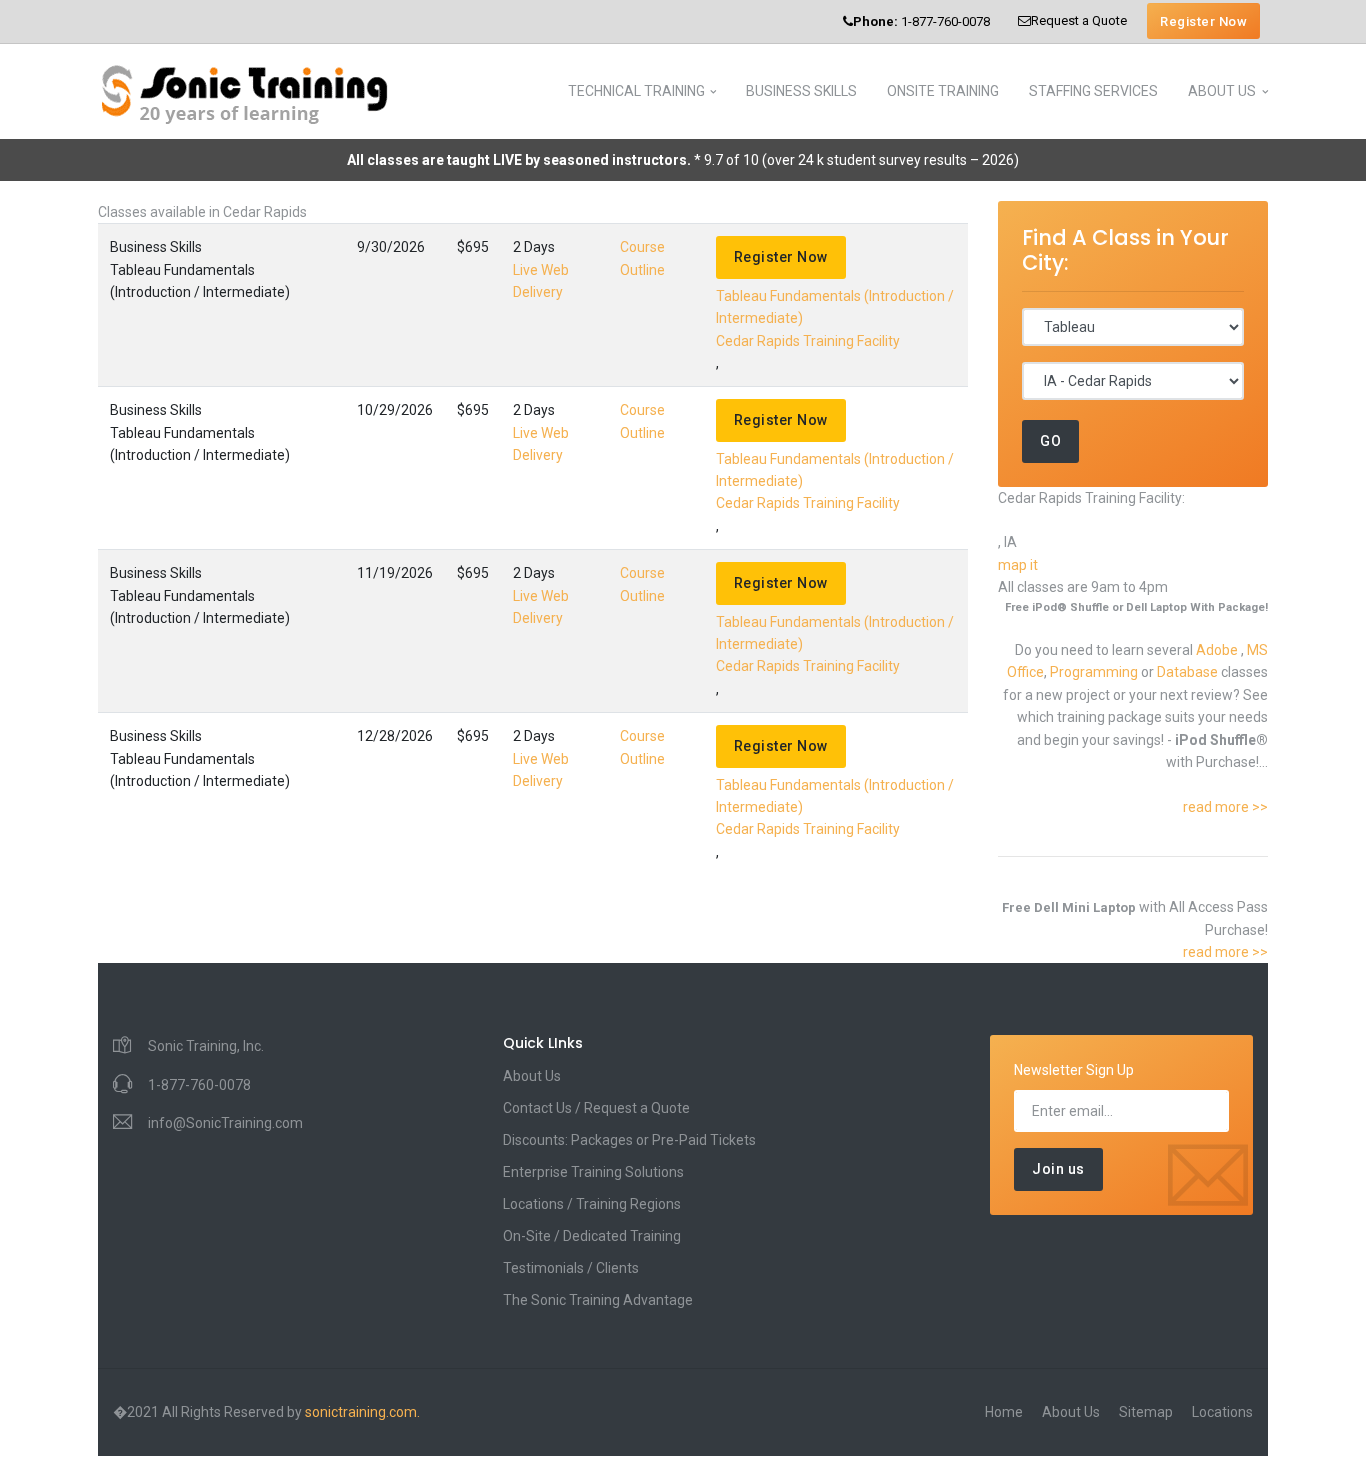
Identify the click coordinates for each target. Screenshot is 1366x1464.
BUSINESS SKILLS (801, 91)
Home (1004, 1412)
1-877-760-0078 (921, 21)
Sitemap (1146, 1412)
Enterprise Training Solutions (593, 1172)
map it (1018, 565)
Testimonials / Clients (571, 1268)
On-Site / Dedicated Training (592, 1236)
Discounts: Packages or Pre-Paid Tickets (629, 1140)
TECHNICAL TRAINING (636, 91)
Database (1189, 672)
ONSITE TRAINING (943, 91)
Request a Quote (1079, 20)
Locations (1222, 1412)
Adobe (1218, 650)
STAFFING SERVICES (1093, 91)
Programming (1095, 672)
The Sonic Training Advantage (598, 1300)
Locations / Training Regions (592, 1204)
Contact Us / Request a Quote (596, 1108)
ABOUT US (1222, 91)
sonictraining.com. (362, 1412)
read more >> (1225, 807)
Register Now (1203, 21)
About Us (532, 1076)
